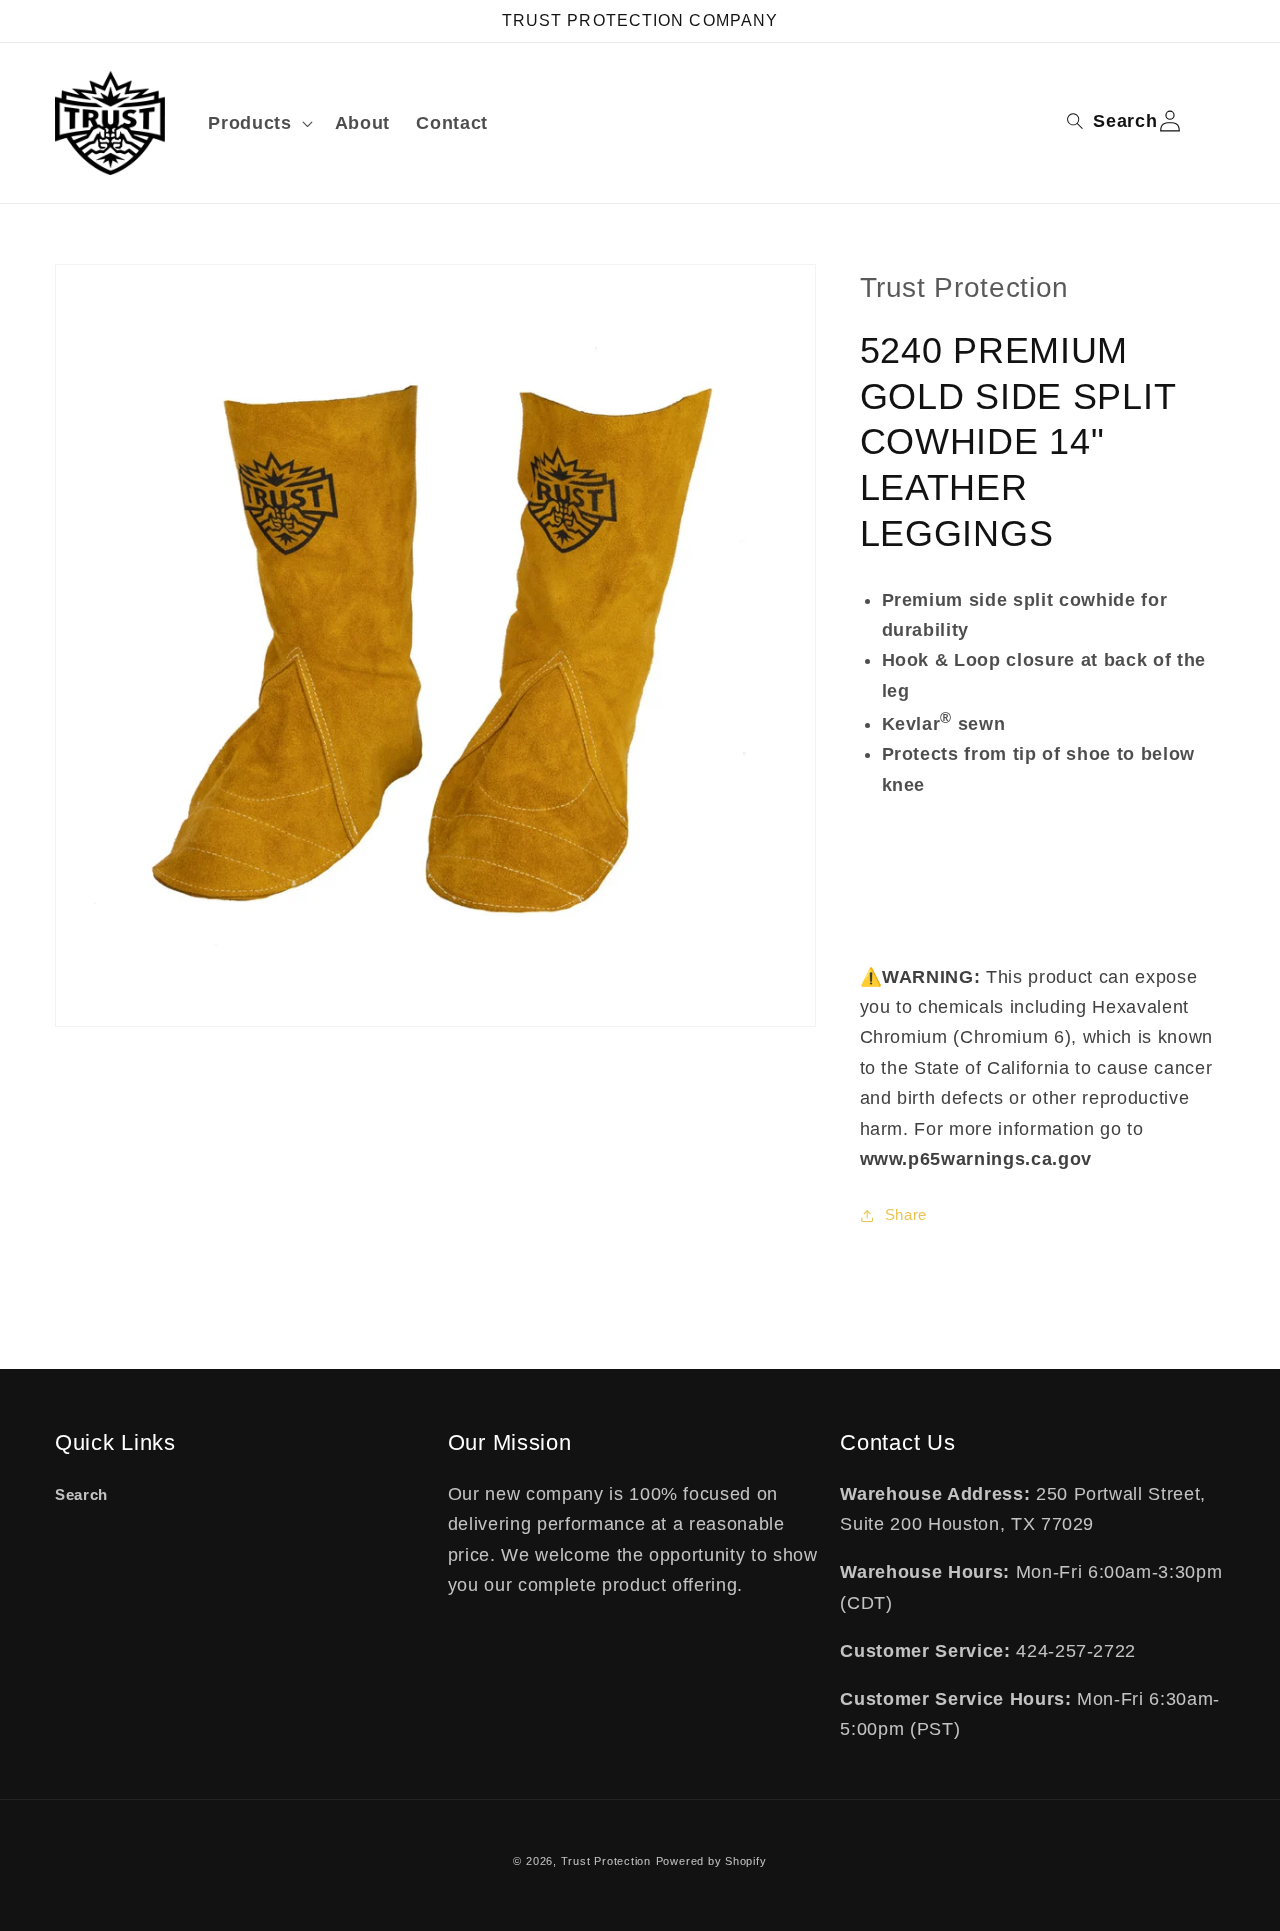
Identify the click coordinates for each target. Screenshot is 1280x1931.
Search (81, 1494)
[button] (258, 123)
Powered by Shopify (711, 1861)
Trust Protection (606, 1861)
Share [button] (906, 1214)
